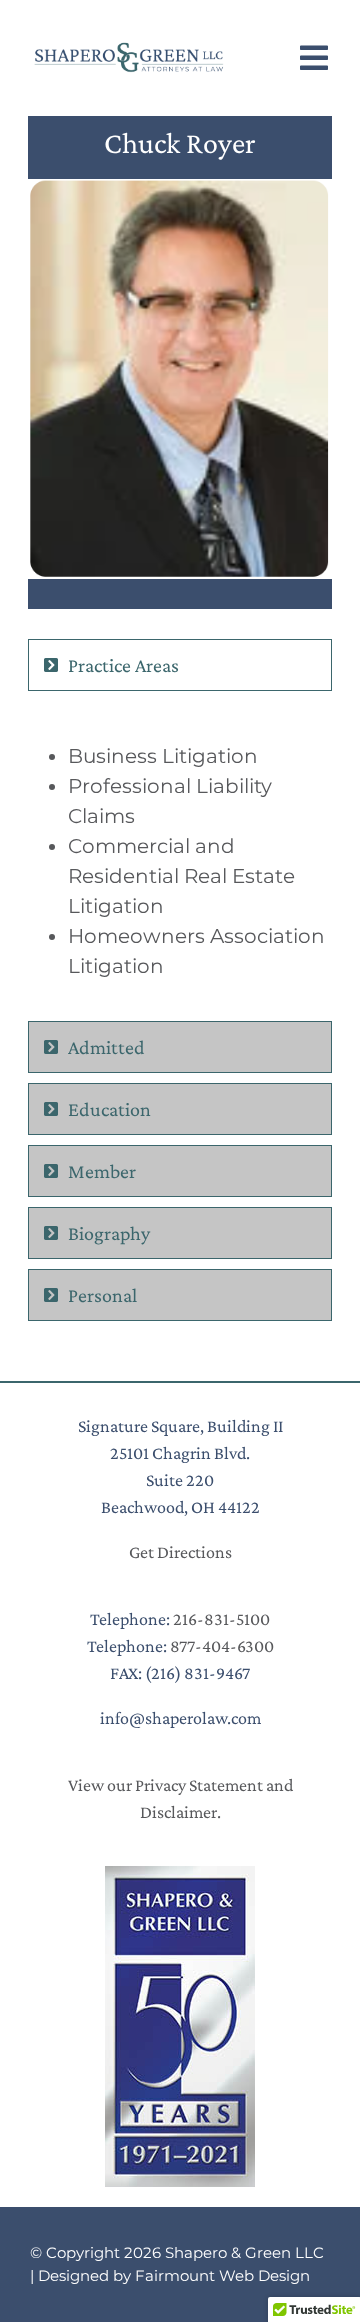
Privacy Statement (199, 1785)
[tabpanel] (180, 861)
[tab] (180, 665)
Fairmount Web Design (222, 2275)
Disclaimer (178, 1812)
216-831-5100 (221, 1619)
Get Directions (180, 1552)
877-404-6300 (222, 1646)
